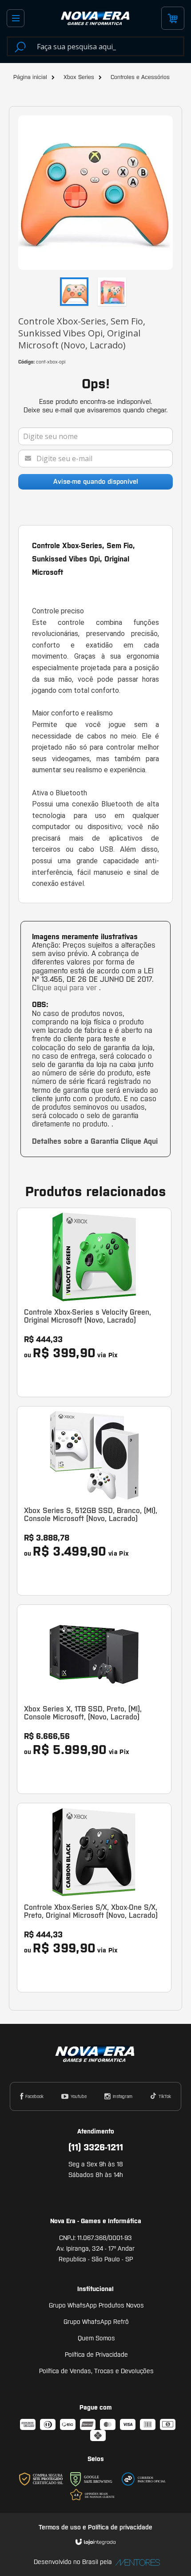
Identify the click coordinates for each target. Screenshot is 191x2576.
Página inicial (30, 77)
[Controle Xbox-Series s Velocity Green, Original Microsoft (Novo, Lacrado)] (94, 1302)
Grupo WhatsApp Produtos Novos (96, 2305)
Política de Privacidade (96, 2355)
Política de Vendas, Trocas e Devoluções (96, 2371)
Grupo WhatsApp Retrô (96, 2322)
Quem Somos (96, 2338)
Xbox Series (79, 77)
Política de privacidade (120, 2527)
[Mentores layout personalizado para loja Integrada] (135, 2562)
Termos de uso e (63, 2527)
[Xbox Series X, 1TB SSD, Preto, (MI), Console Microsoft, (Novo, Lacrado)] (94, 1699)
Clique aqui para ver (66, 988)
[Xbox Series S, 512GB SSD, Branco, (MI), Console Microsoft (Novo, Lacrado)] (94, 1501)
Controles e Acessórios (140, 77)
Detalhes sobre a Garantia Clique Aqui (95, 1141)
